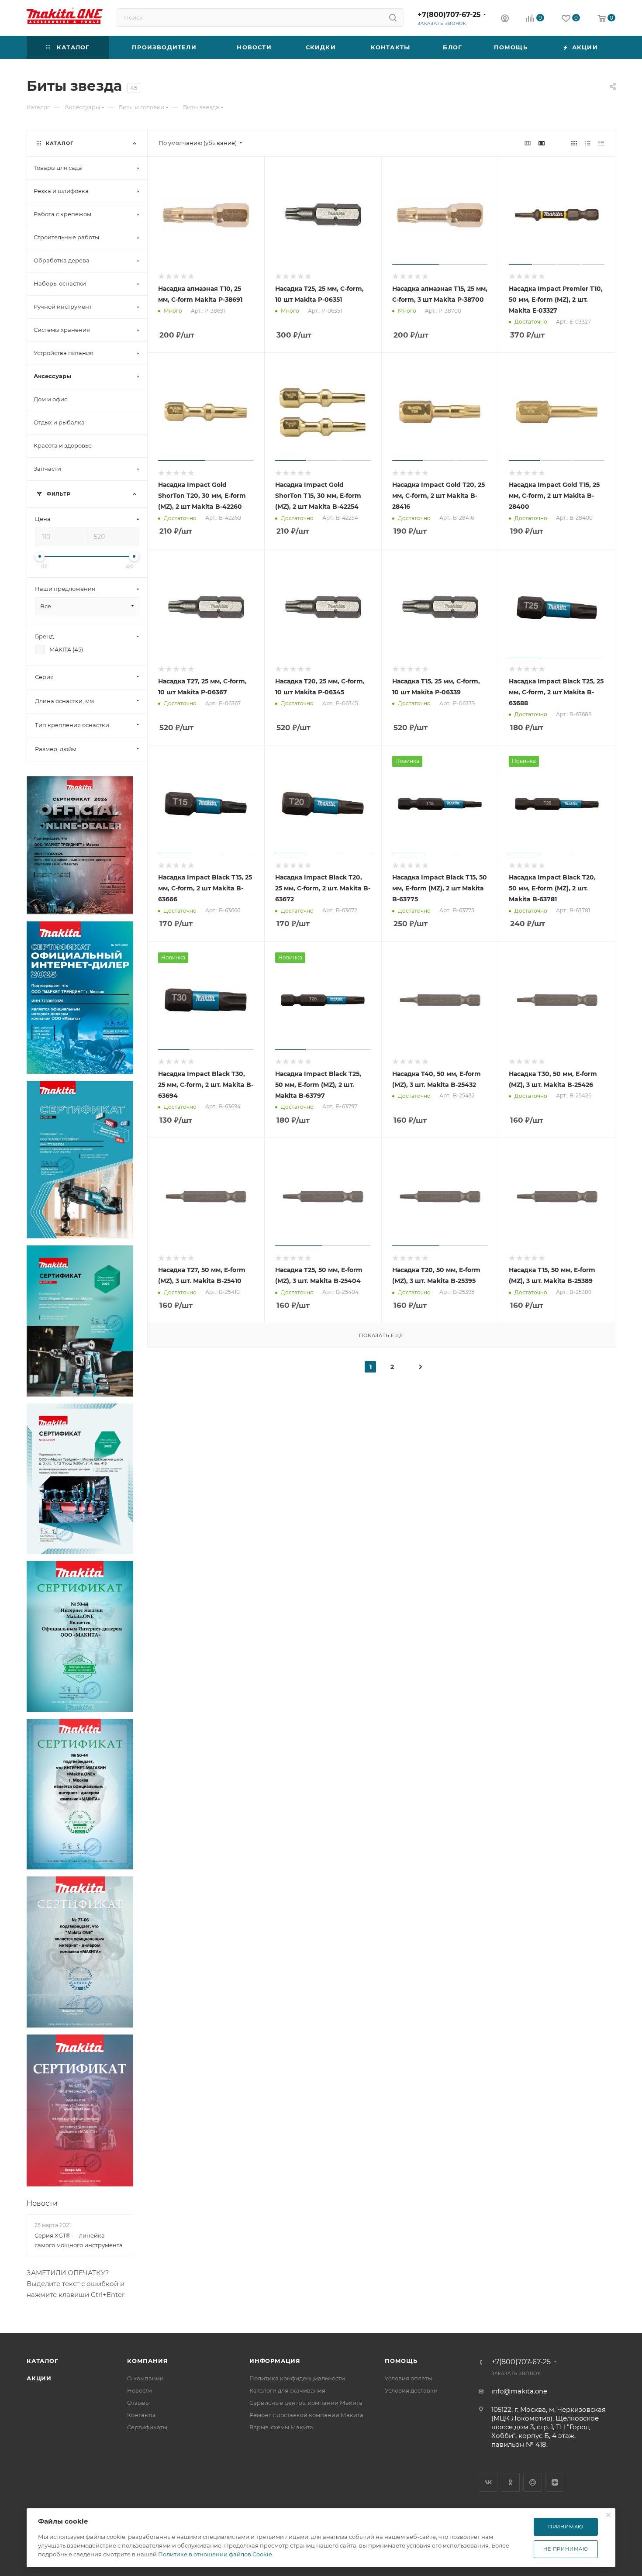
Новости (42, 2203)
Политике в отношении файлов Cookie (215, 2554)
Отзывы (138, 2403)
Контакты (141, 2415)
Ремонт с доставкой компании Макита (306, 2415)
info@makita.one (519, 2391)
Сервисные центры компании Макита (306, 2403)
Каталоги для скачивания (287, 2390)
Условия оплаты (408, 2378)
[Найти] (393, 17)
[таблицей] (601, 143)
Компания (147, 2361)
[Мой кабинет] (505, 19)
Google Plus (533, 2482)
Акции (39, 2378)
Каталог (43, 2361)
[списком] (588, 143)
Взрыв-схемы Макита (281, 2427)
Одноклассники (510, 2482)
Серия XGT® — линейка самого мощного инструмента (79, 2240)
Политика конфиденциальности (297, 2378)
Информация (275, 2361)
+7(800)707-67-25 (449, 15)
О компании (145, 2378)
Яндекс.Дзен (555, 2482)
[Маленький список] (528, 143)
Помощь (401, 2361)
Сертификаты (147, 2427)
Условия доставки (411, 2390)
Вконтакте (488, 2482)
